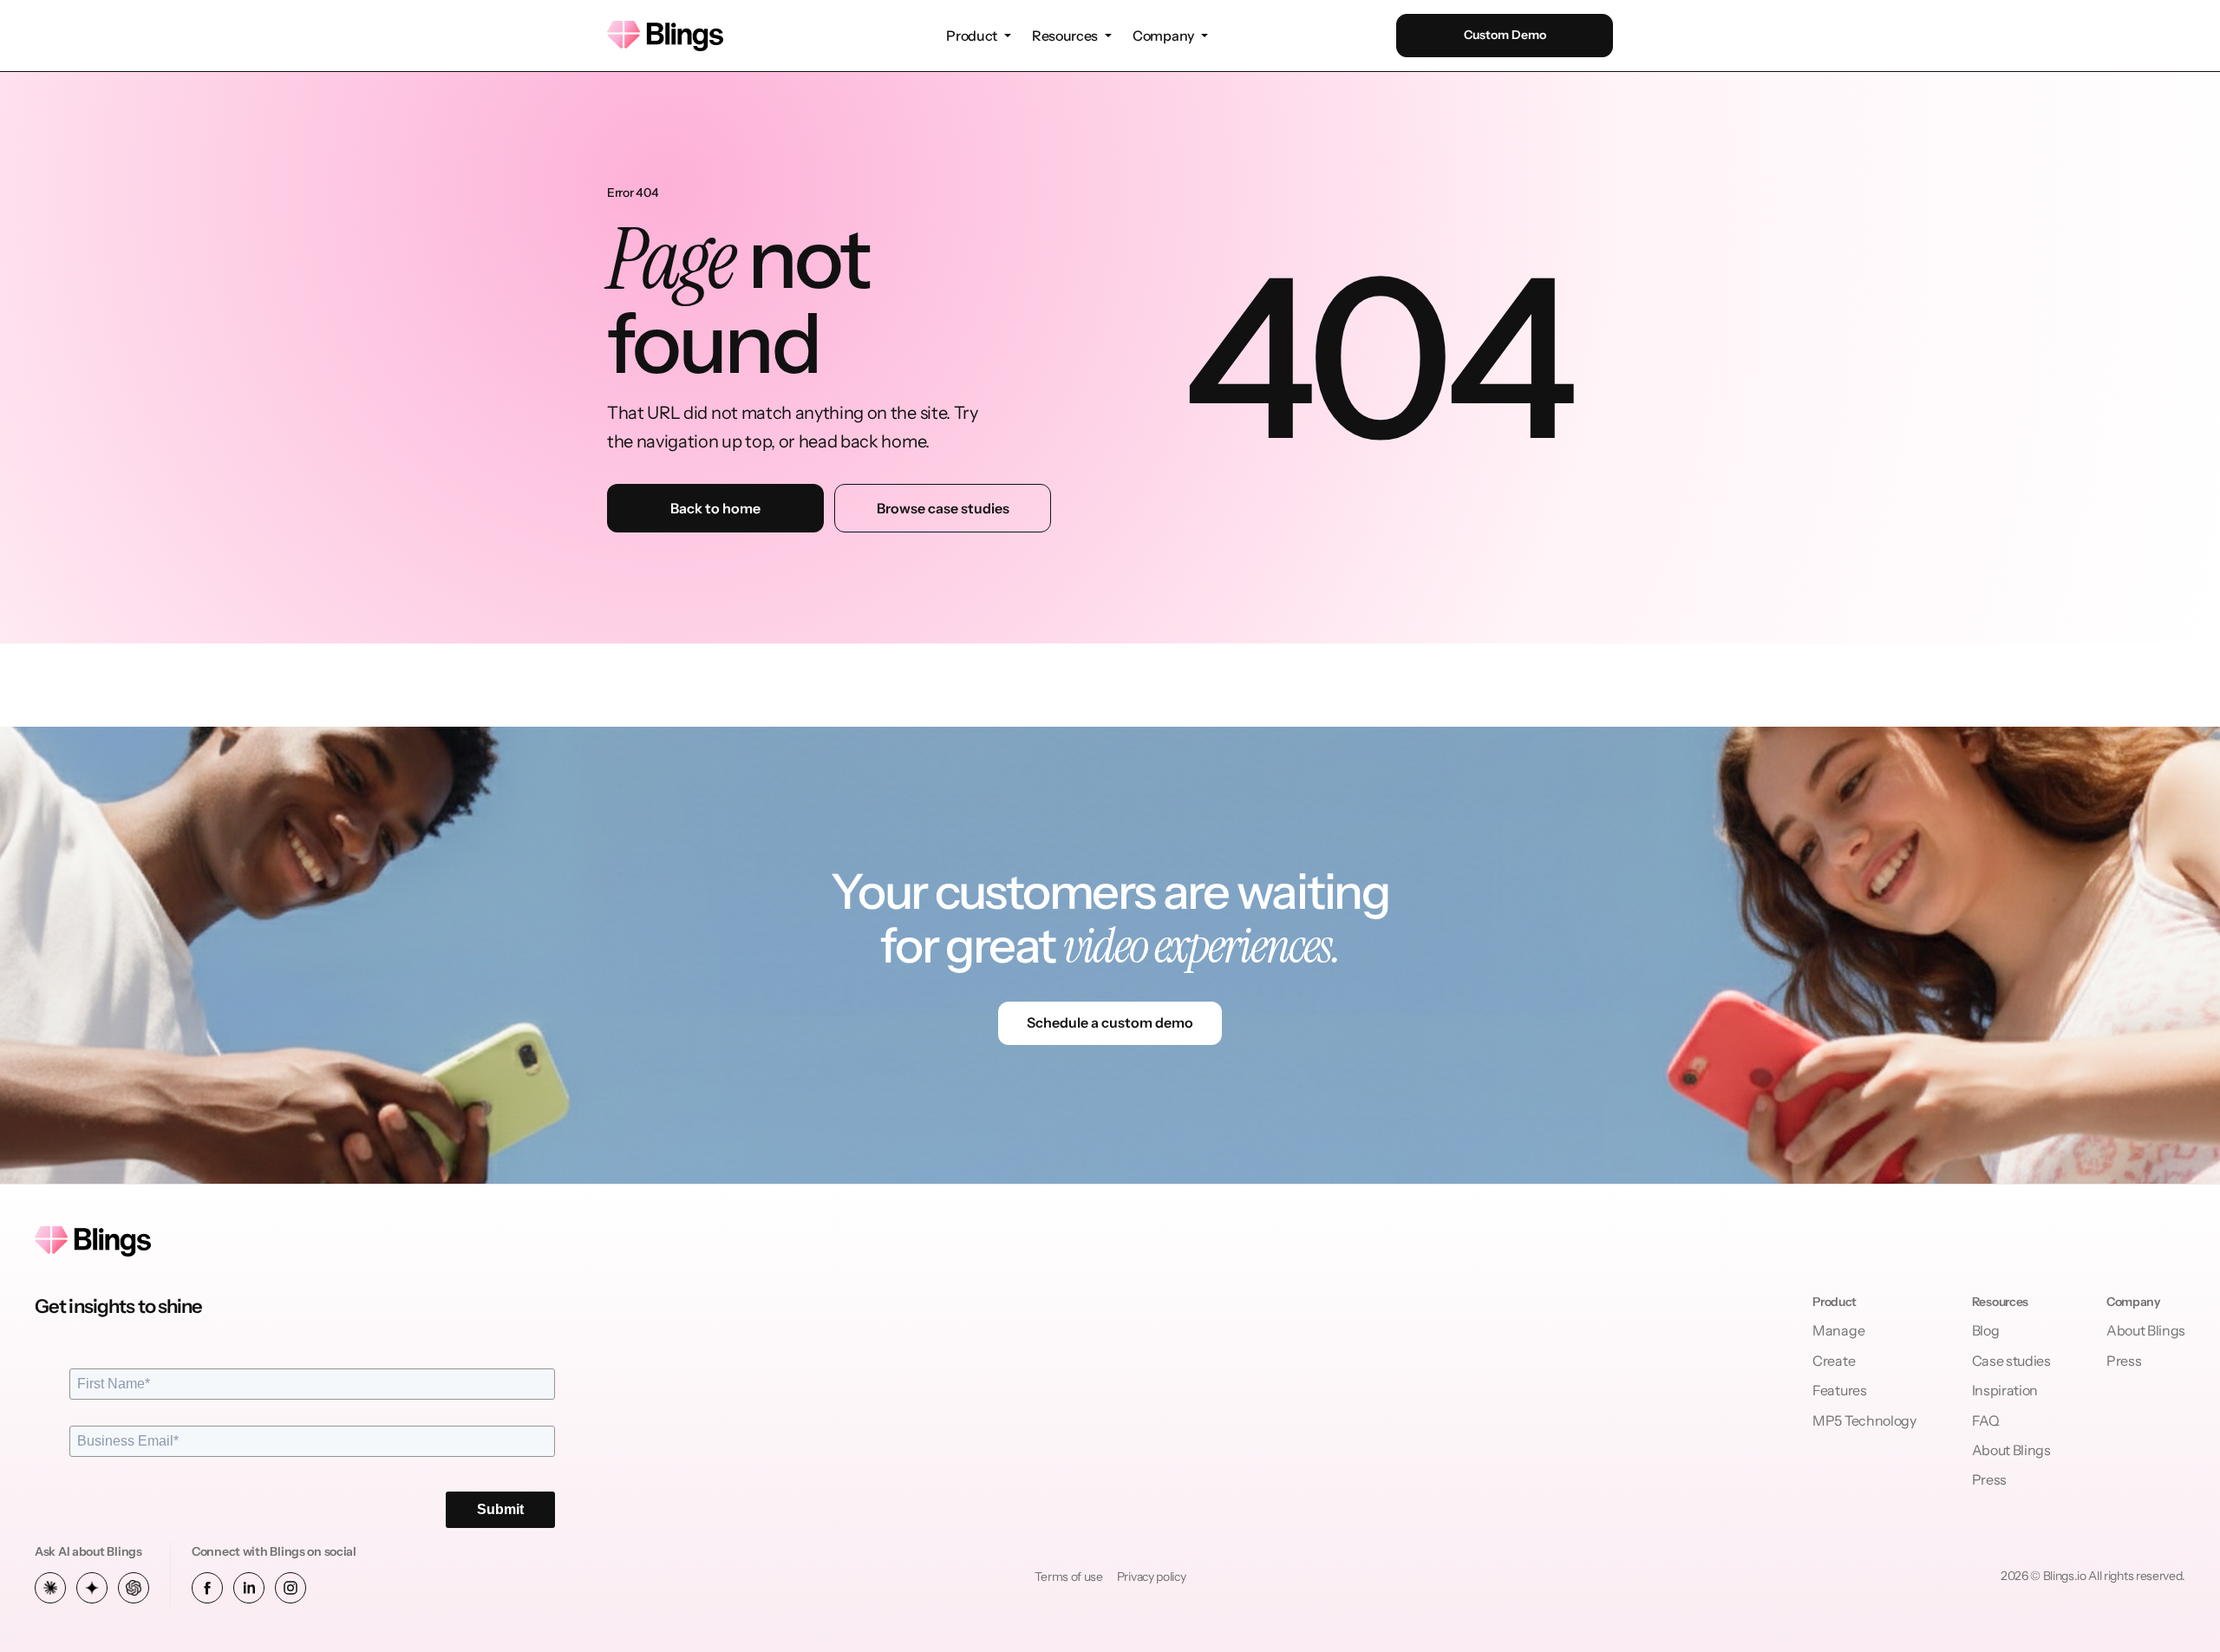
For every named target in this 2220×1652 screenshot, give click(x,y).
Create (1834, 1361)
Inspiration (2005, 1390)
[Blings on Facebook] (207, 1588)
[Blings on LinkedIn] (249, 1588)
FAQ (1986, 1420)
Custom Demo (1505, 35)
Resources (1065, 36)
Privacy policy (1152, 1577)
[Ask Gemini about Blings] (92, 1588)
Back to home (715, 508)
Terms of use (1069, 1577)
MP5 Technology (1864, 1420)
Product (972, 36)
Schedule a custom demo (1110, 1022)
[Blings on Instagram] (291, 1588)
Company (1163, 36)
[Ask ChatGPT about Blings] (134, 1588)
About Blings (2011, 1450)
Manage (1838, 1330)
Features (1839, 1390)
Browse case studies (943, 508)
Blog (1986, 1330)
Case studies (2011, 1361)
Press (1989, 1479)
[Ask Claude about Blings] (50, 1588)
